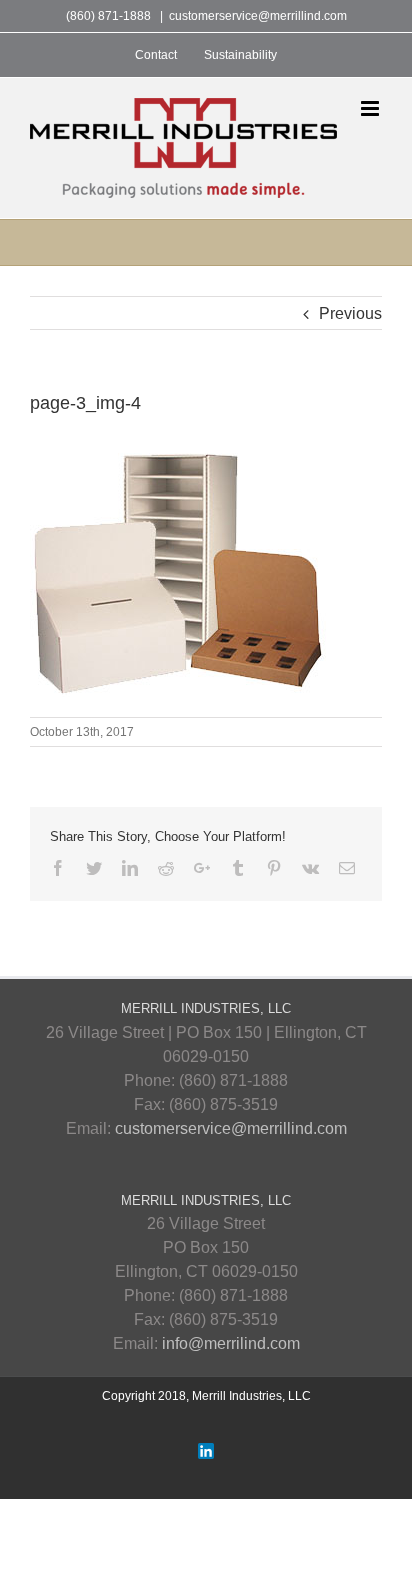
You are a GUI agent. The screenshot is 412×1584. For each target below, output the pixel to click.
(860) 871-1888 (108, 16)
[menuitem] (156, 55)
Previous (350, 313)
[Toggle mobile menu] (371, 108)
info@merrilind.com (231, 1343)
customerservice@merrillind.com (258, 16)
